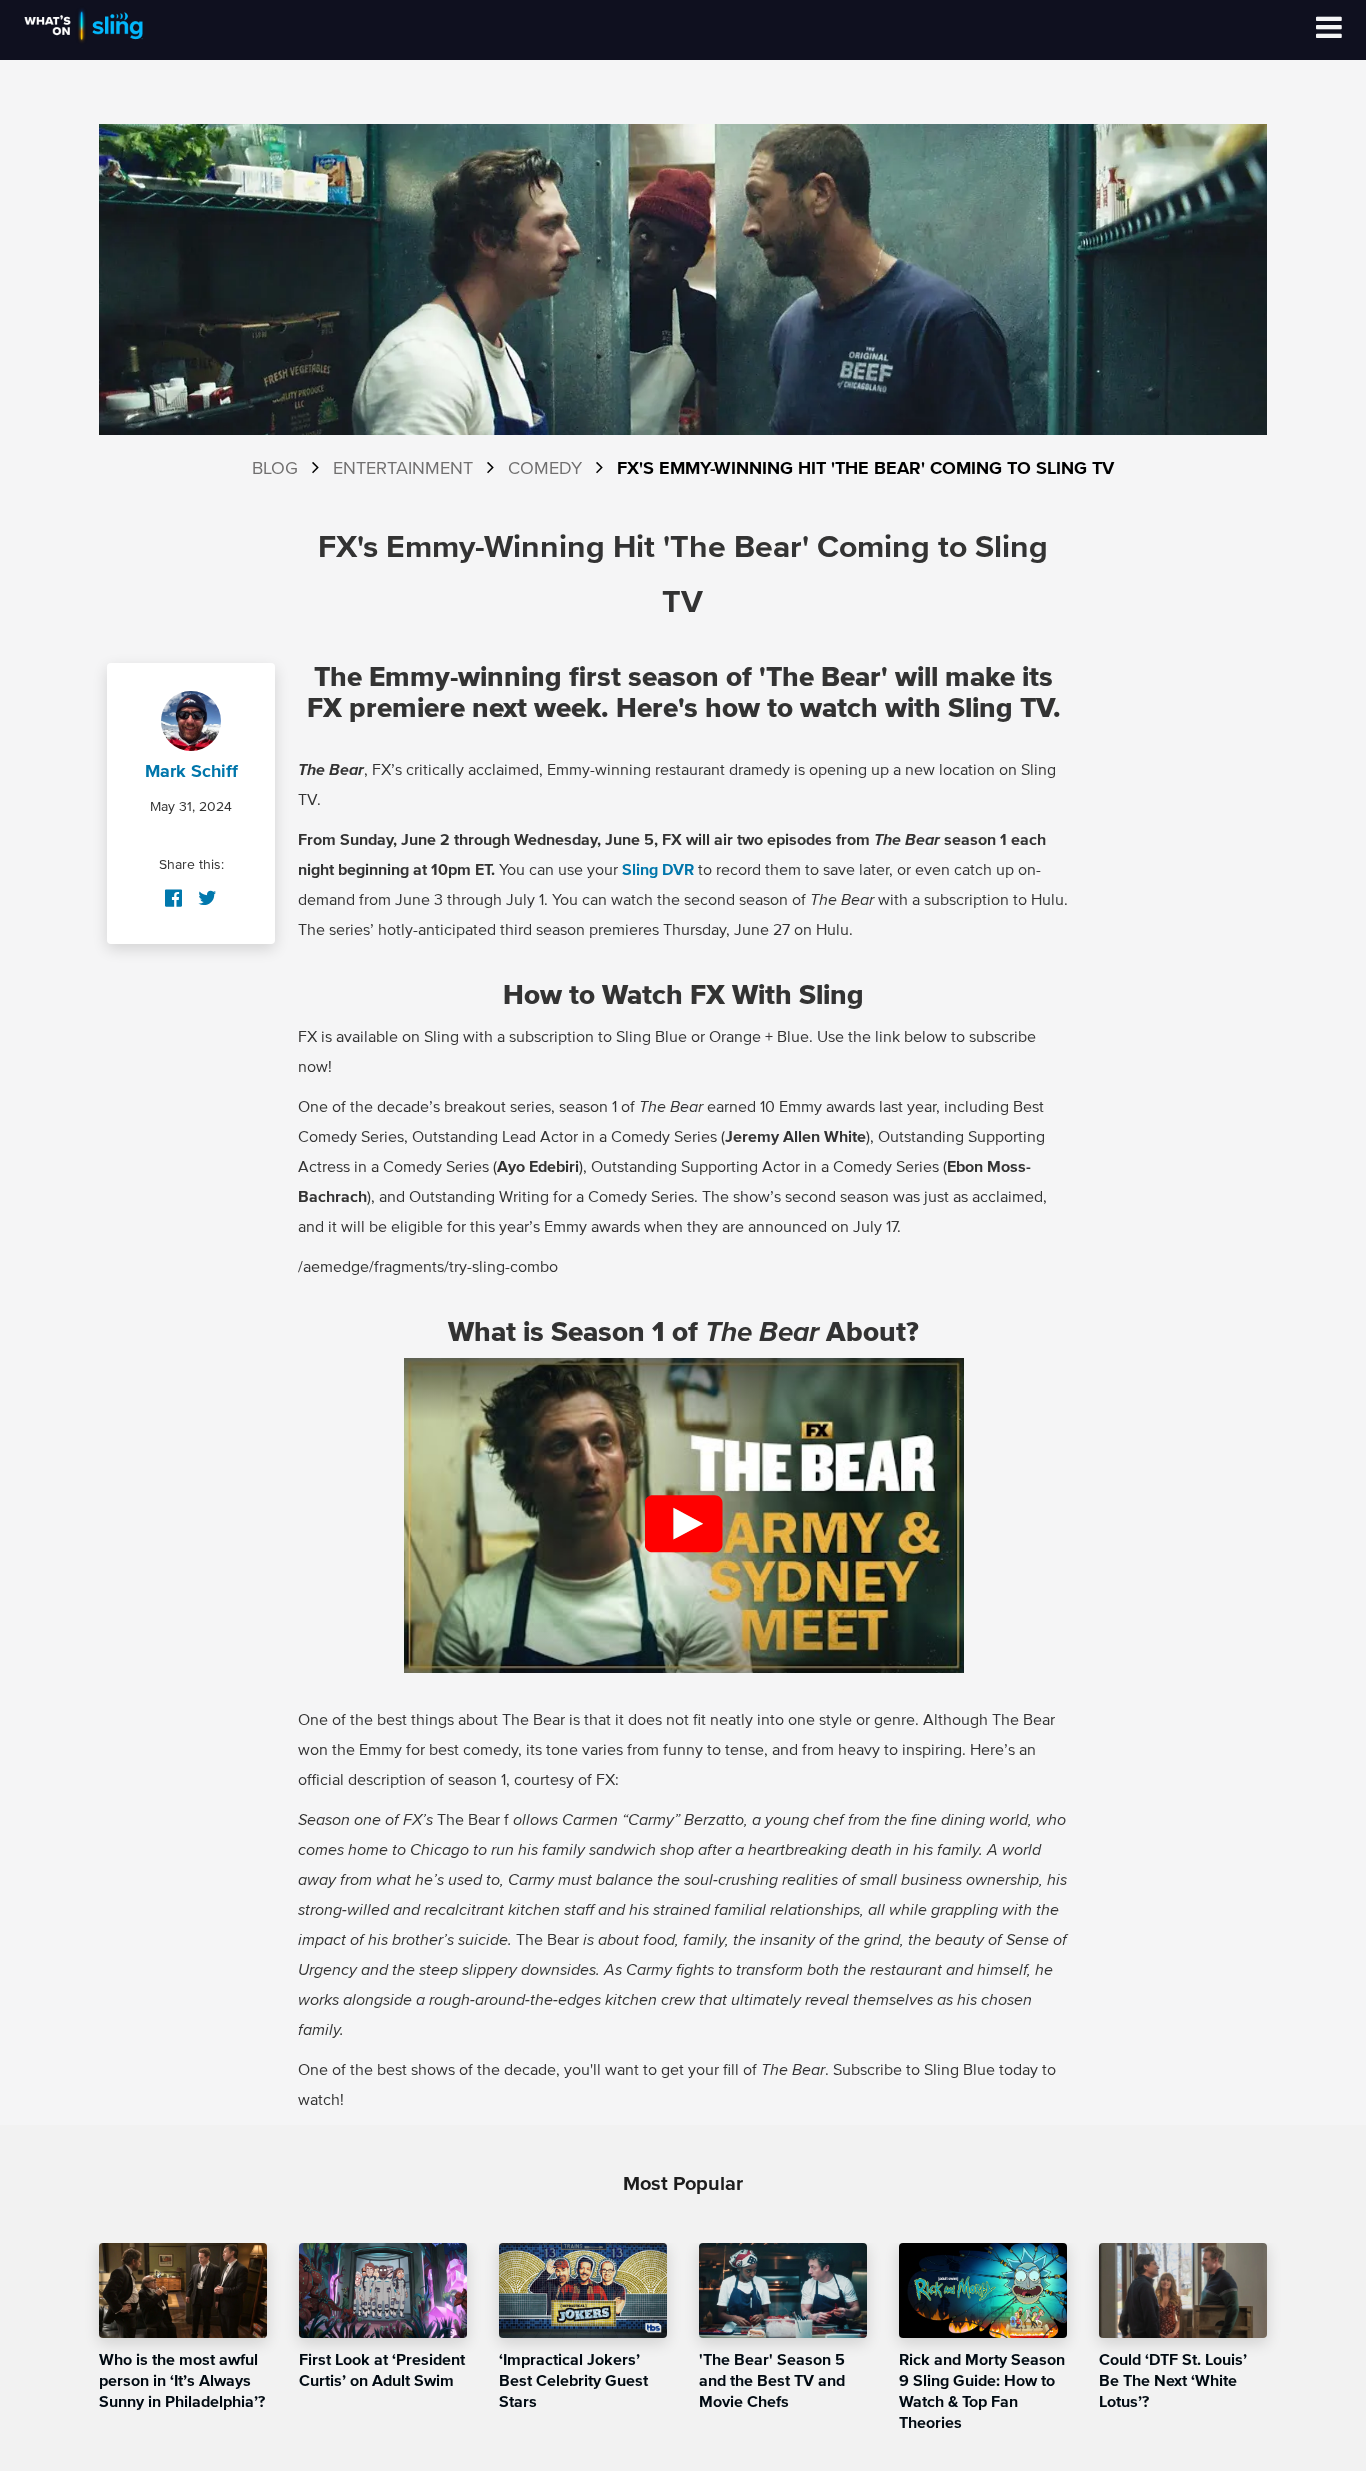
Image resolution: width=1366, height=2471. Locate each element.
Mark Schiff (191, 772)
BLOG (275, 469)
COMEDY (545, 469)
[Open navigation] (1329, 30)
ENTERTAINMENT (403, 469)
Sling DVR (658, 870)
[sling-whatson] (83, 40)
